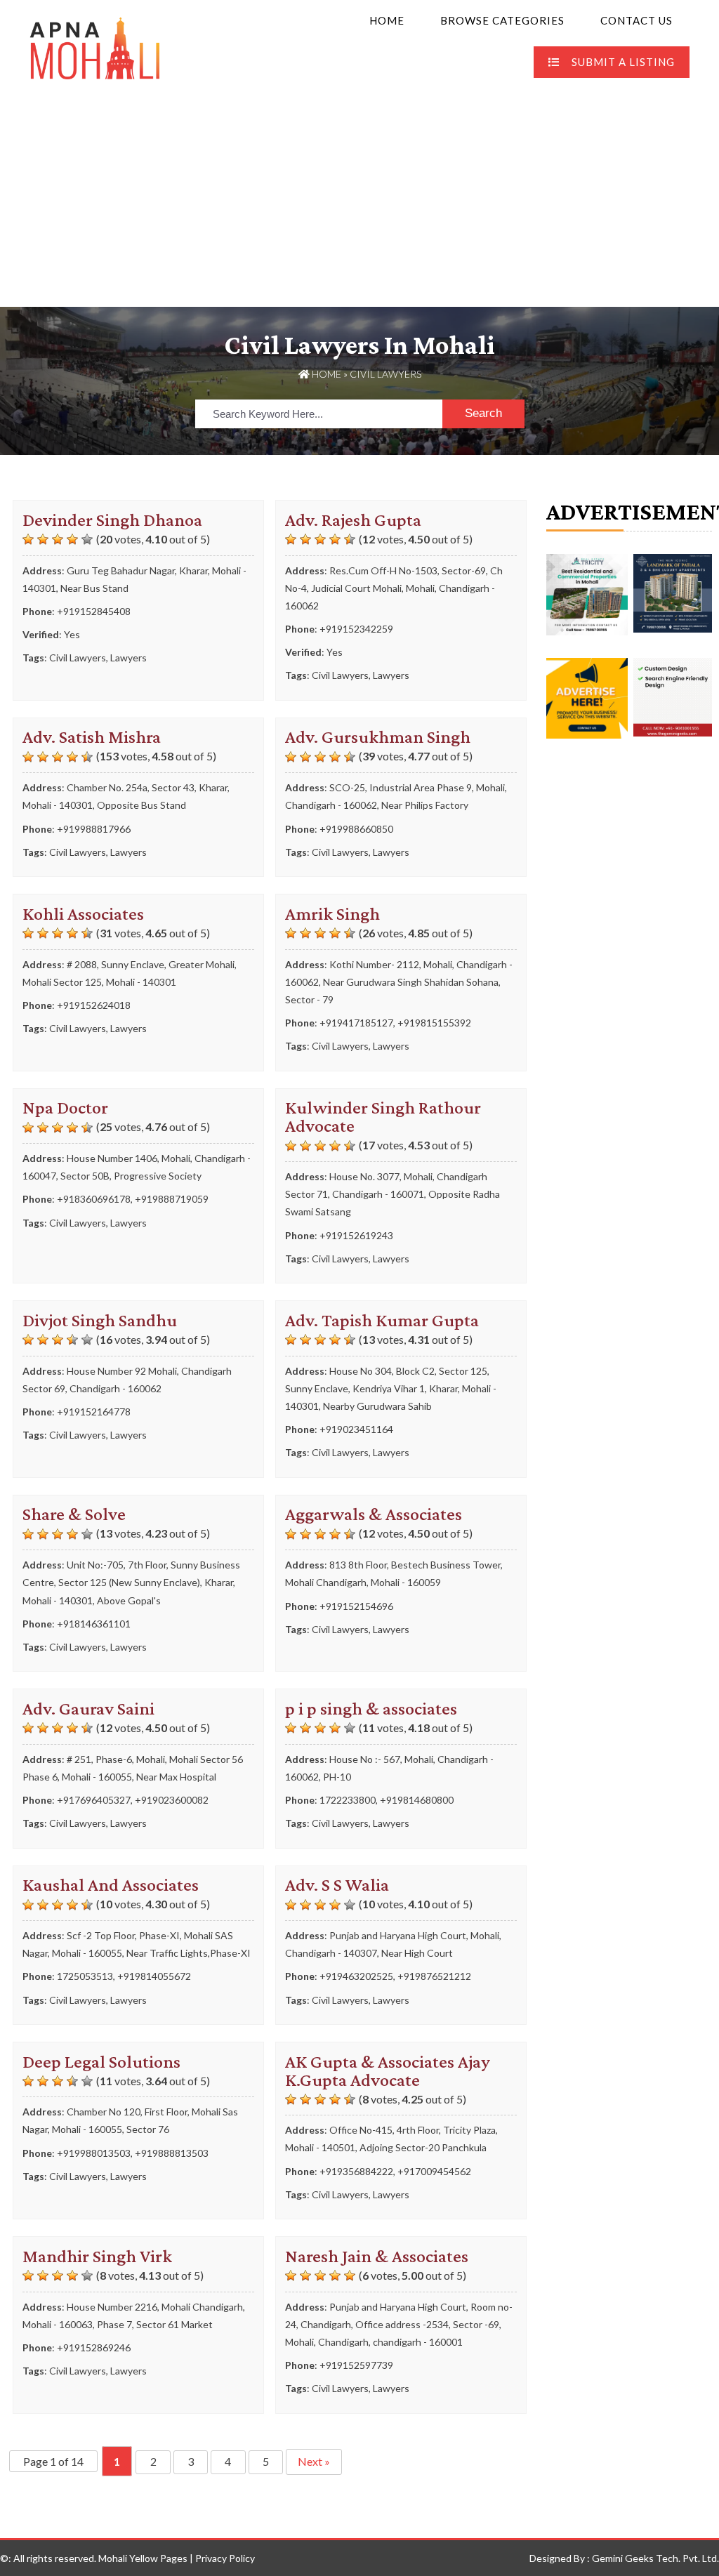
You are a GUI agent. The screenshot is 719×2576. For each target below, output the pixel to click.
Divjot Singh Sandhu (100, 1320)
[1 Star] (28, 539)
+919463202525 (356, 1976)
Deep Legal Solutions (101, 2062)
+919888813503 (172, 2153)
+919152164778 (94, 1412)
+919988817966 (94, 829)
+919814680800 (417, 1800)
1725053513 (85, 1976)
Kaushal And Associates (111, 1885)
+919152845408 (94, 611)
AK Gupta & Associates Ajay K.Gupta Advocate (388, 2071)
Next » (314, 2461)
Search (483, 413)
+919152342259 (356, 629)
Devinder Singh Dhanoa (112, 520)
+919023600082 (172, 1800)
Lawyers (128, 658)
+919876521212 (434, 1976)
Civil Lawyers (78, 658)
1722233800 (348, 1800)
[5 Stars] (87, 539)
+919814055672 (154, 1976)
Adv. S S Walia (337, 1885)
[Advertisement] (359, 202)
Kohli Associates (83, 914)
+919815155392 (434, 1023)
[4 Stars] (72, 539)
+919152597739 (356, 2365)
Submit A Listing (623, 62)
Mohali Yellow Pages (143, 2558)
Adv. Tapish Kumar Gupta (382, 1320)
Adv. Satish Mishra (92, 737)
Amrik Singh (332, 914)
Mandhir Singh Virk (97, 2256)
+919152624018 (94, 1005)
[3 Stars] (58, 539)
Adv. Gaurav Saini (88, 1709)
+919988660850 (356, 829)
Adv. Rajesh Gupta (353, 520)
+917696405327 (94, 1800)
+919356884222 (356, 2171)
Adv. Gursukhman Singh (378, 737)
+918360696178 (94, 1199)
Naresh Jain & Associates (377, 2256)
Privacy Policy (225, 2558)
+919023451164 (356, 1429)
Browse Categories (502, 20)
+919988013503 (94, 2153)
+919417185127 (356, 1023)
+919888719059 (172, 1199)
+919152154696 (356, 1606)
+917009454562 (434, 2171)
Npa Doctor (65, 1108)
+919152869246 (94, 2347)
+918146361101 (94, 1624)
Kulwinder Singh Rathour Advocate (383, 1117)
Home (387, 20)
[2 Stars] (43, 539)
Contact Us (636, 20)
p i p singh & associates (371, 1709)
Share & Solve (74, 1514)
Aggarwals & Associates (374, 1514)
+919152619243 (356, 1235)
